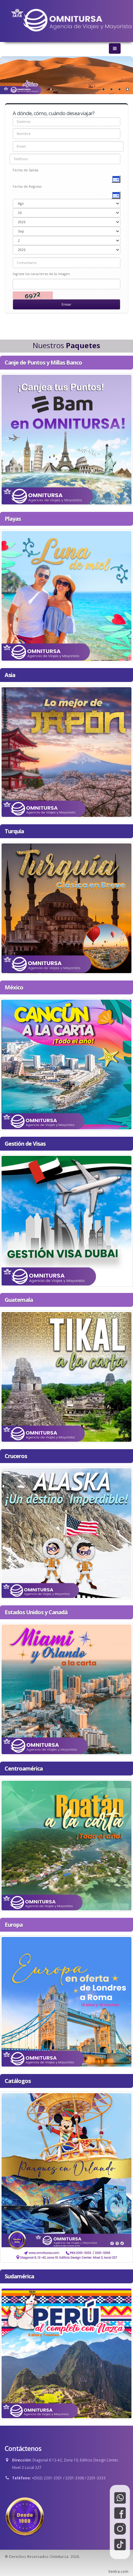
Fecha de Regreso (27, 186)
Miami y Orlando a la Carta (66, 1688)
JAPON (67, 750)
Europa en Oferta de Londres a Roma (67, 2000)
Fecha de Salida (26, 170)
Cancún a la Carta (67, 1063)
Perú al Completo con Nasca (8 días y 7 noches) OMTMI (67, 2352)
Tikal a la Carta (67, 1375)
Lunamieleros (66, 594)
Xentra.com (118, 2571)
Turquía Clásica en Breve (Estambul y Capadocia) (66, 907)
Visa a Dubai (66, 1219)
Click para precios (66, 448)
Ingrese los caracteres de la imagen (41, 274)
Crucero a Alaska (66, 1531)
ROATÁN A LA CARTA (66, 1844)
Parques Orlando (66, 2176)
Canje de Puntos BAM (67, 438)
